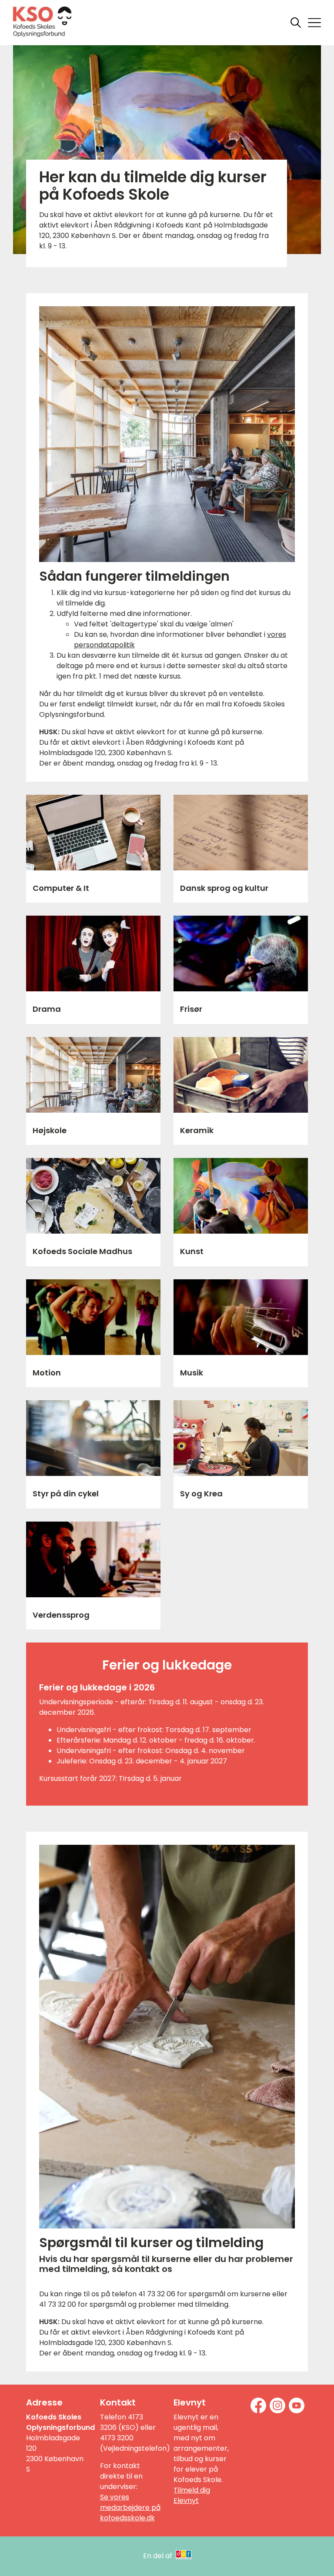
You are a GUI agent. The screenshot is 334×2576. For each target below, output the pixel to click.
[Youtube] (297, 2405)
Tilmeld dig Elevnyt (192, 2495)
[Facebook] (258, 2405)
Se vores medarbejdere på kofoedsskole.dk (130, 2507)
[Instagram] (277, 2405)
